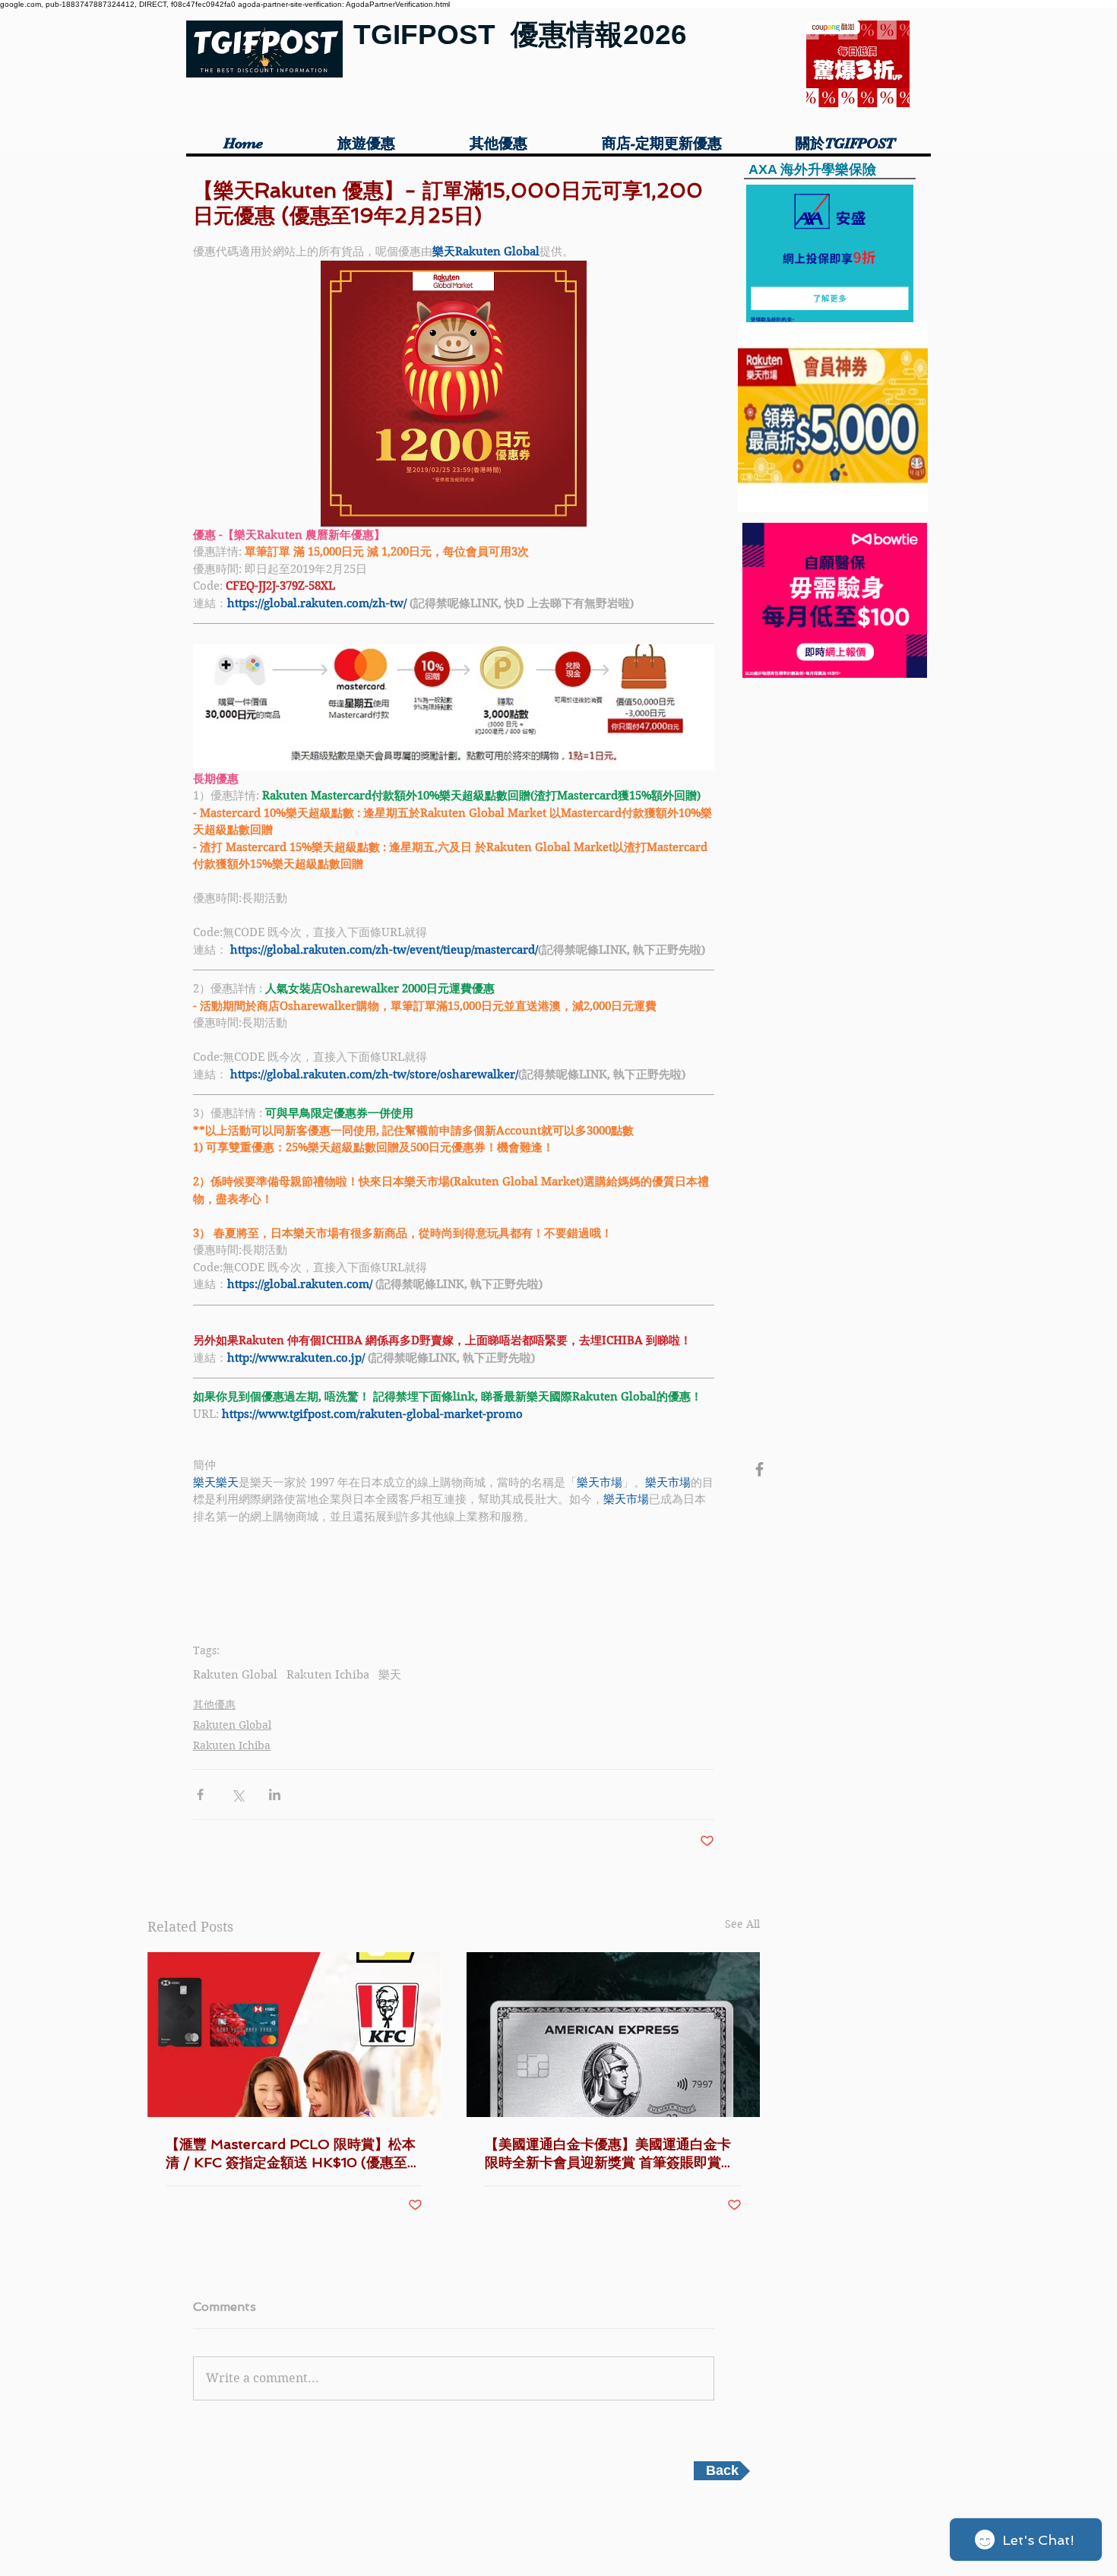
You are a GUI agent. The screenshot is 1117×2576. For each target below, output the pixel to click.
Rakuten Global (235, 1675)
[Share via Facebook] (200, 1794)
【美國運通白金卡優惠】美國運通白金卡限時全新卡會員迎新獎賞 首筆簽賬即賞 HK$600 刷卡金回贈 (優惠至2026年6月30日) (612, 2154)
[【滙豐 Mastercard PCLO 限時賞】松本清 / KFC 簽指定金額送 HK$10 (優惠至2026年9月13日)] (294, 2035)
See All (742, 1924)
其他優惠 (214, 1704)
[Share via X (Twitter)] (237, 1794)
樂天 (390, 1675)
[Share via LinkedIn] (275, 1794)
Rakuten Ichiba (328, 1675)
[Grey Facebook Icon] (759, 1469)
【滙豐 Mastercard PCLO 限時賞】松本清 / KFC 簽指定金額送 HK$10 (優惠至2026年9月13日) (291, 2154)
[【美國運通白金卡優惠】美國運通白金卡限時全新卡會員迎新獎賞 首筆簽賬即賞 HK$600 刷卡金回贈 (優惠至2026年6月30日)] (613, 2035)
